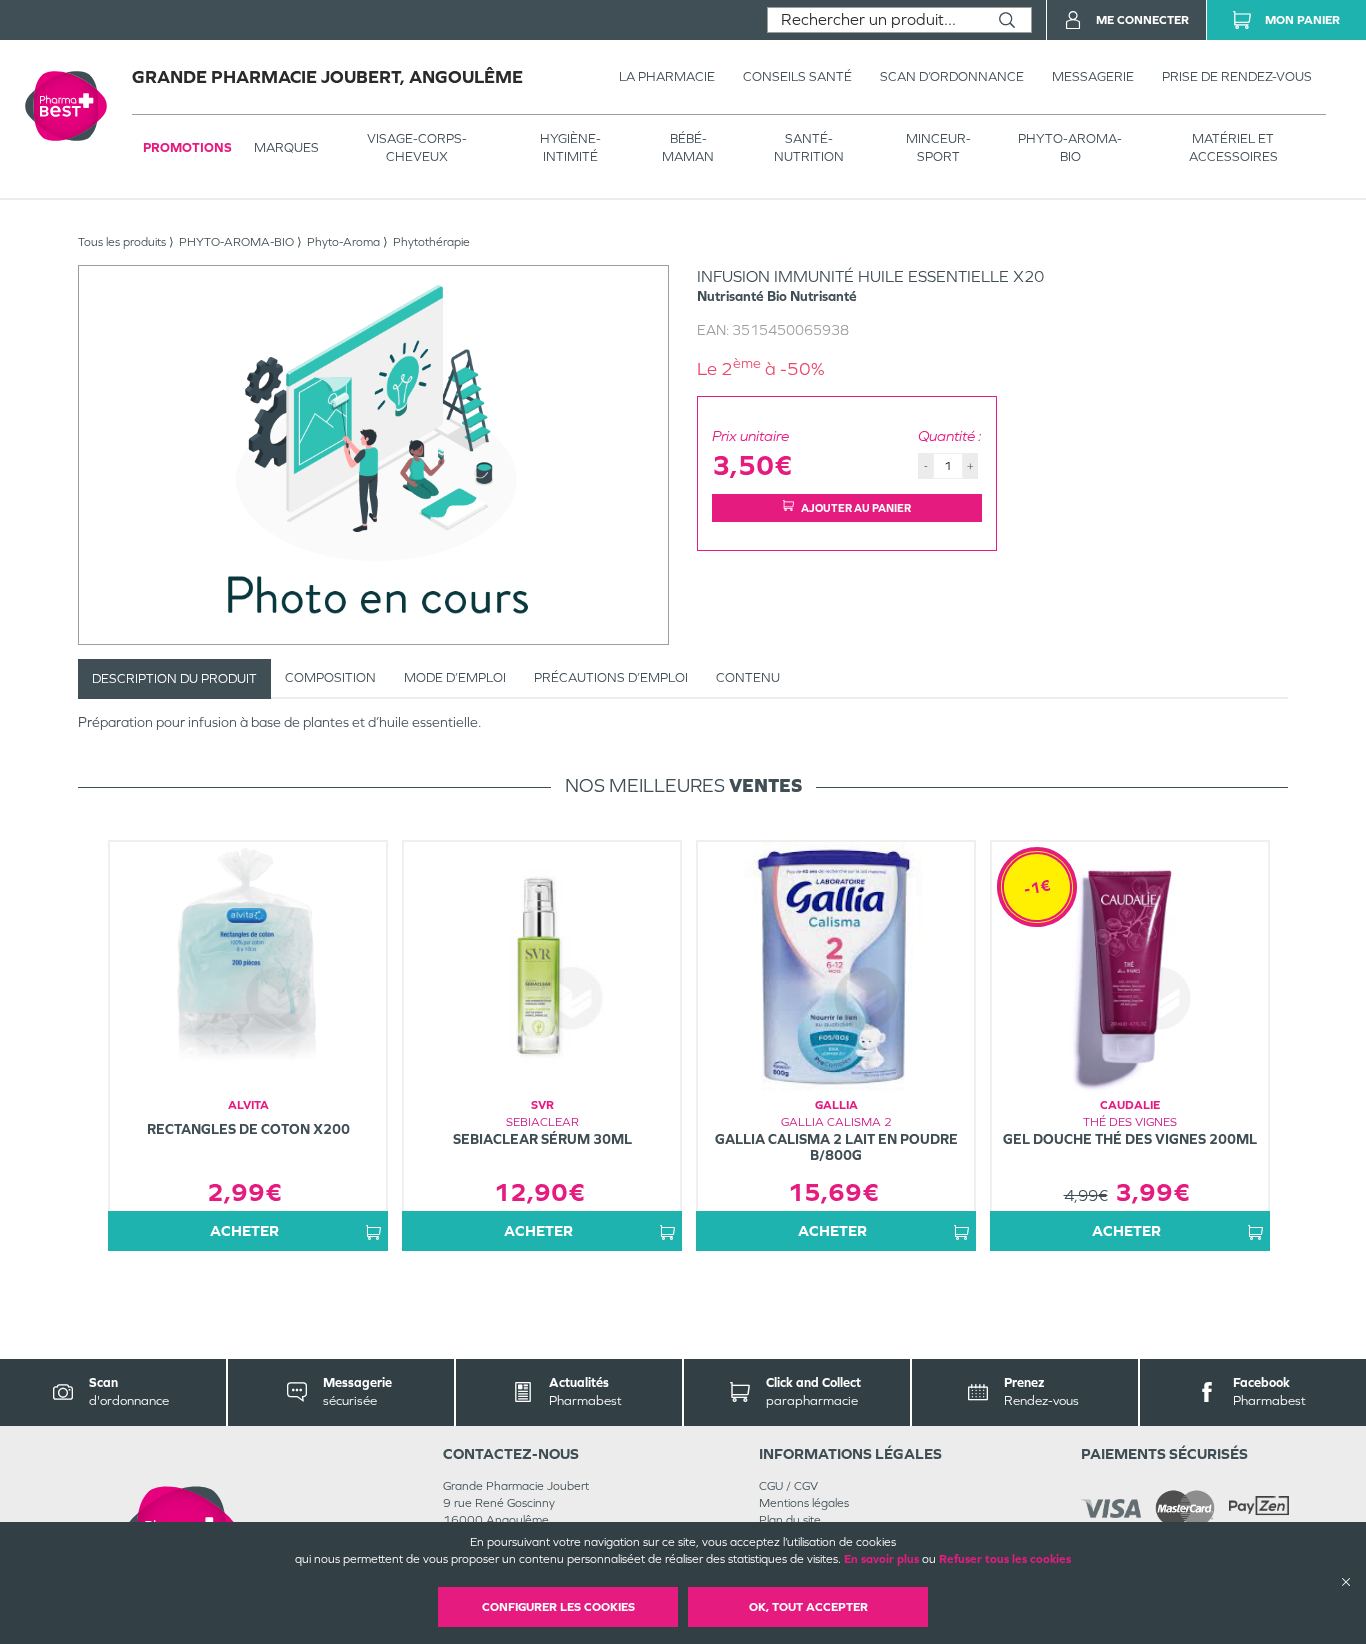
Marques (286, 147)
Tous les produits (122, 242)
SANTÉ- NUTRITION (809, 147)
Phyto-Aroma (343, 242)
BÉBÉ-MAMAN (688, 147)
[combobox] (875, 20)
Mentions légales (804, 1503)
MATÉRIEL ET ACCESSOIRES (1233, 147)
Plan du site (790, 1520)
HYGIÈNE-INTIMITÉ (570, 147)
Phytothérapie (431, 242)
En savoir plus (881, 1559)
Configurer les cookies (558, 1607)
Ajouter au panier (856, 508)
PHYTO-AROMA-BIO (1070, 147)
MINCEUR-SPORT (938, 147)
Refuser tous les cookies (1005, 1559)
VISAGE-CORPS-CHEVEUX (417, 147)
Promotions (187, 147)
